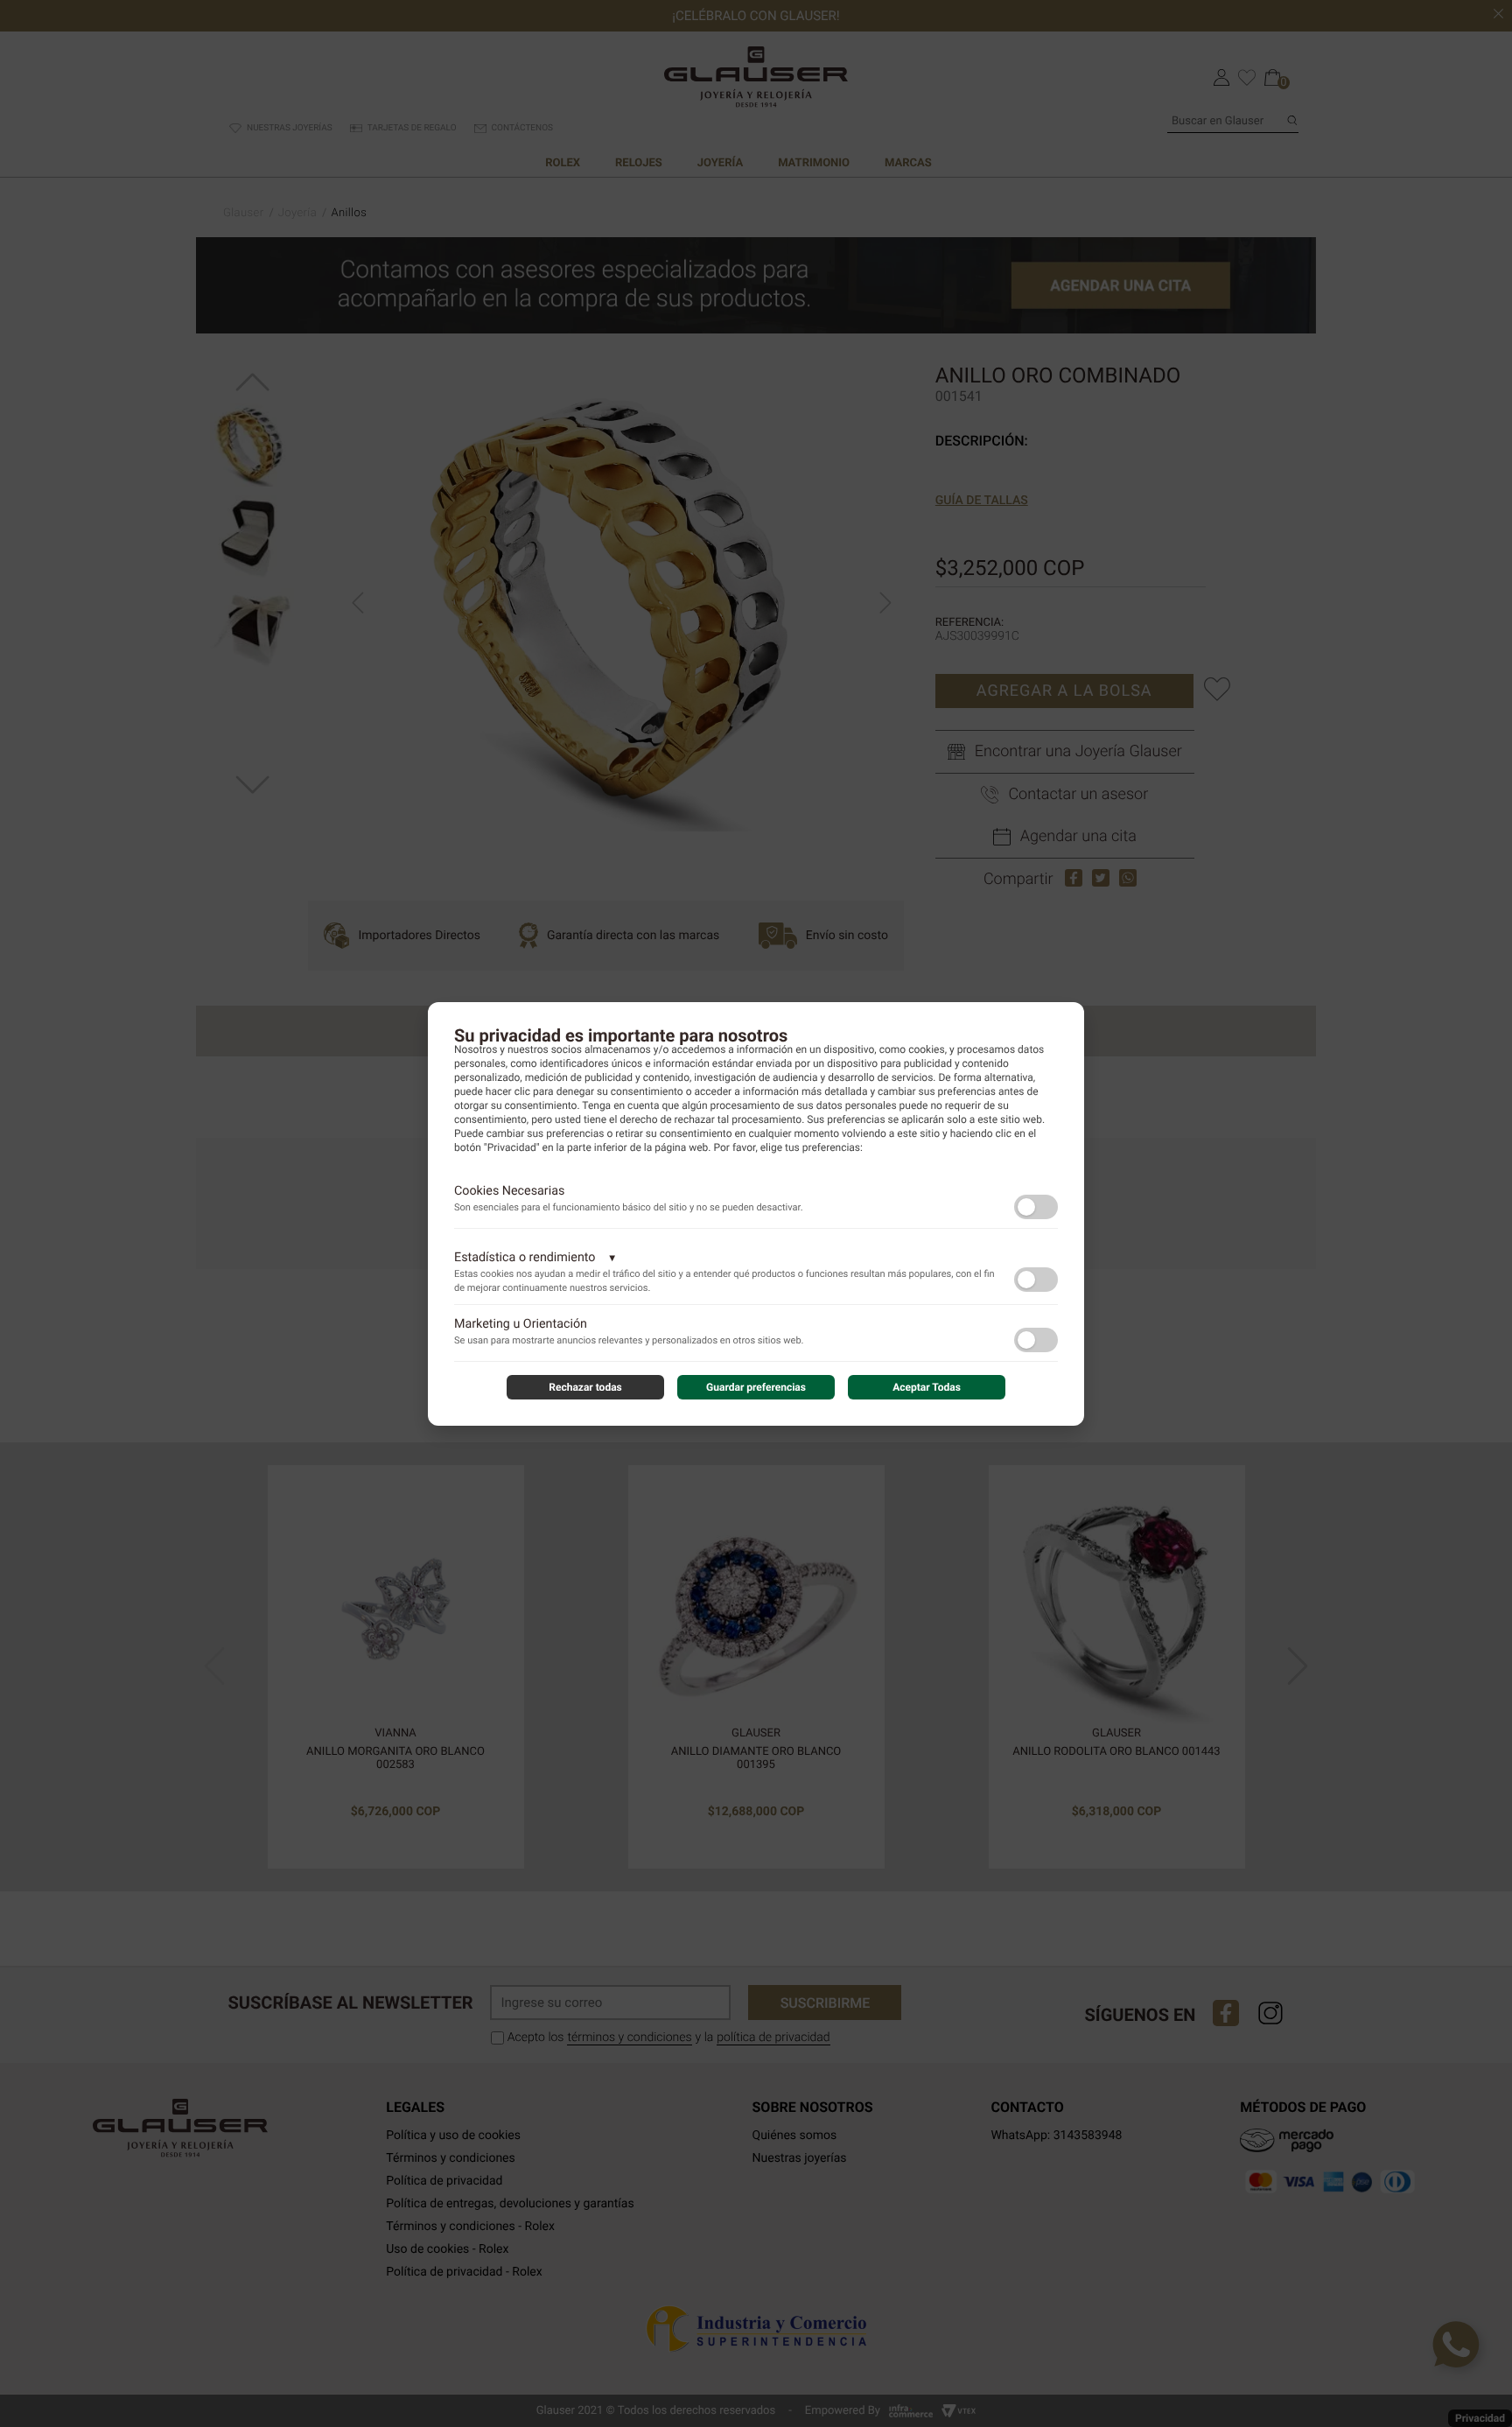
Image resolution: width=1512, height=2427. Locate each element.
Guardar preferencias (756, 1387)
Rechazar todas (585, 1387)
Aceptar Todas (927, 1387)
